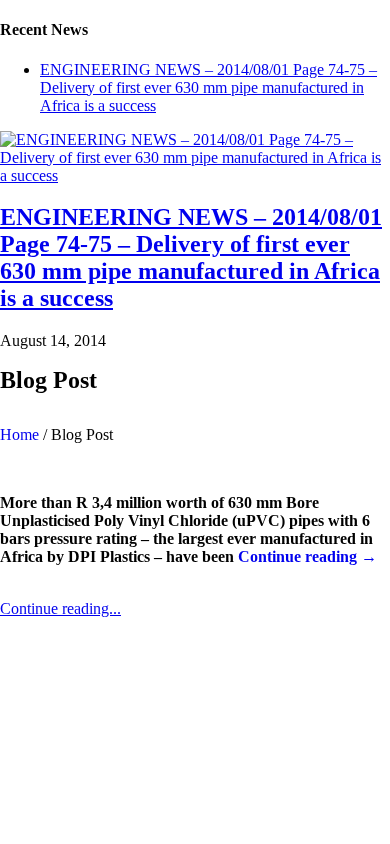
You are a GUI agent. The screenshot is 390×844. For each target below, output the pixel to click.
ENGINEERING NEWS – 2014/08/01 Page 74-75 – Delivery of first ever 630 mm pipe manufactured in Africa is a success (208, 87)
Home (19, 434)
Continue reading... (60, 608)
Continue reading (307, 556)
